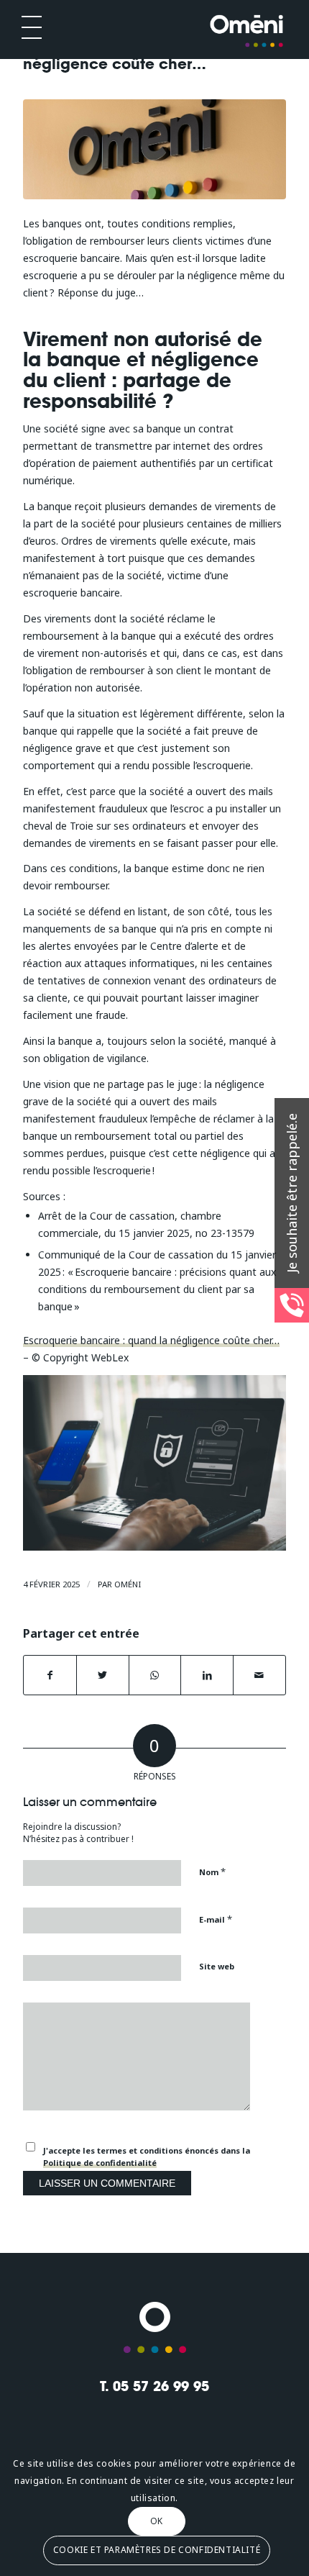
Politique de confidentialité (100, 2163)
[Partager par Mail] (259, 1675)
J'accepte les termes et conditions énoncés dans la (147, 2157)
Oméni (128, 1584)
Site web (217, 1966)
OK (157, 2521)
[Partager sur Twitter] (103, 1675)
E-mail (216, 1919)
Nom (212, 1872)
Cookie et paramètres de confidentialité (157, 2550)
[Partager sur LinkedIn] (207, 1675)
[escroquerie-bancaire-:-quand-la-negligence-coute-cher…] (154, 149)
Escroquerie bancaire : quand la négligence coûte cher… (151, 1340)
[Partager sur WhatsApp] (155, 1675)
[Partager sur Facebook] (50, 1675)
